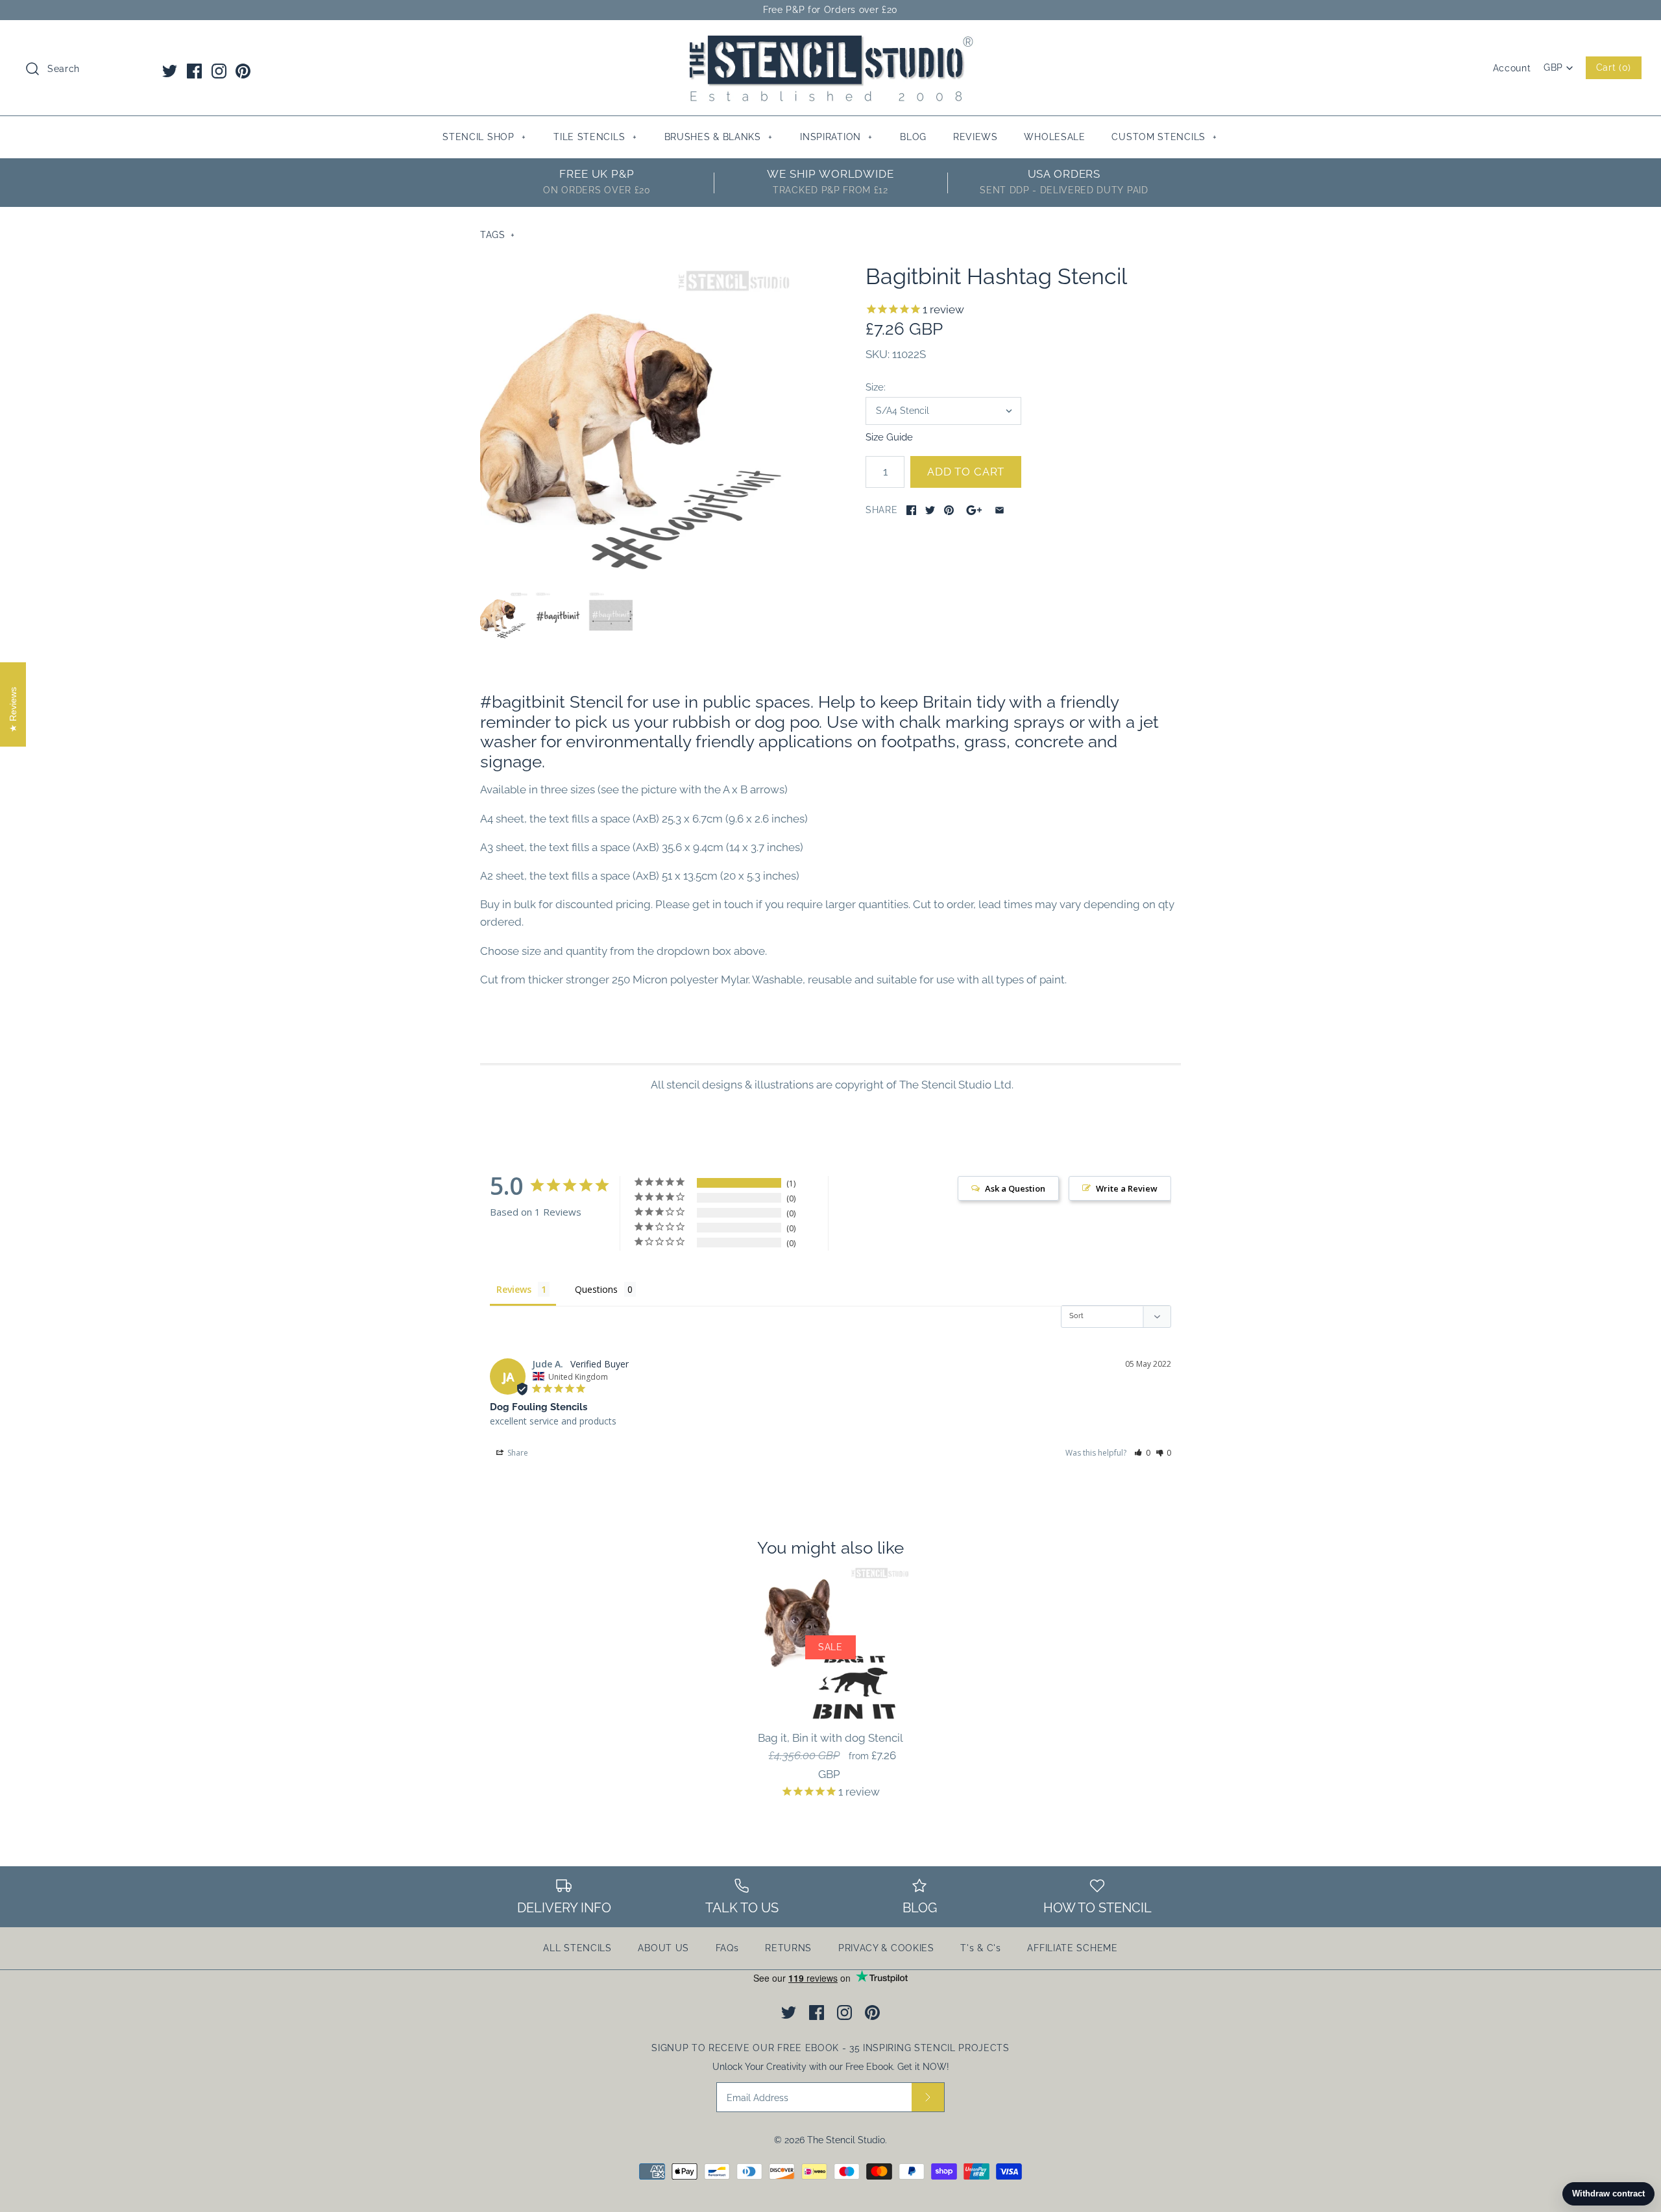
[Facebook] (194, 71)
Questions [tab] (596, 1289)
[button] (1142, 1453)
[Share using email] (1000, 510)
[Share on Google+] (974, 510)
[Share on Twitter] (930, 510)
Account (1512, 68)
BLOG (913, 137)
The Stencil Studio (846, 2140)
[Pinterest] (243, 71)
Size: (876, 387)
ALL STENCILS (577, 1948)
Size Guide (889, 437)
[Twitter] (170, 71)
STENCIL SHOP (484, 137)
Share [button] (517, 1453)
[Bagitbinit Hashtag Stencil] (638, 421)
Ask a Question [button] (1015, 1188)
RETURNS (788, 1948)
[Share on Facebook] (911, 510)
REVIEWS (976, 137)
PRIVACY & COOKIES (886, 1948)
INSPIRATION (836, 137)
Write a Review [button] (1127, 1188)
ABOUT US (663, 1948)
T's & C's (980, 1948)
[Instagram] (219, 71)
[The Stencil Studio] (830, 42)
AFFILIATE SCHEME (1072, 1948)
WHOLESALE (1054, 137)
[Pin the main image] (949, 510)
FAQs (727, 1948)
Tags (498, 235)
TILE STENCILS (595, 137)
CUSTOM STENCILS (1164, 137)
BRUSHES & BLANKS (719, 137)
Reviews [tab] (514, 1289)
